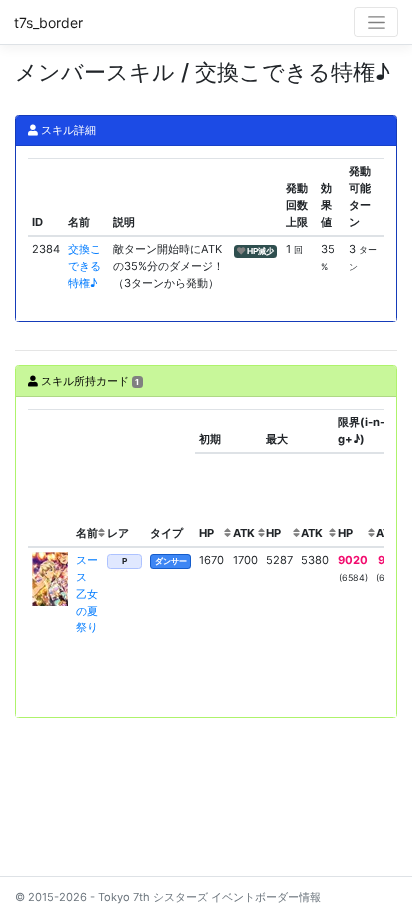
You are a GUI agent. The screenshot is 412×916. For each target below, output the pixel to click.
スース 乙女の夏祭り (87, 593)
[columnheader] (50, 478)
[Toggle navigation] (376, 22)
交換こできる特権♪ (84, 266)
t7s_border (48, 22)
